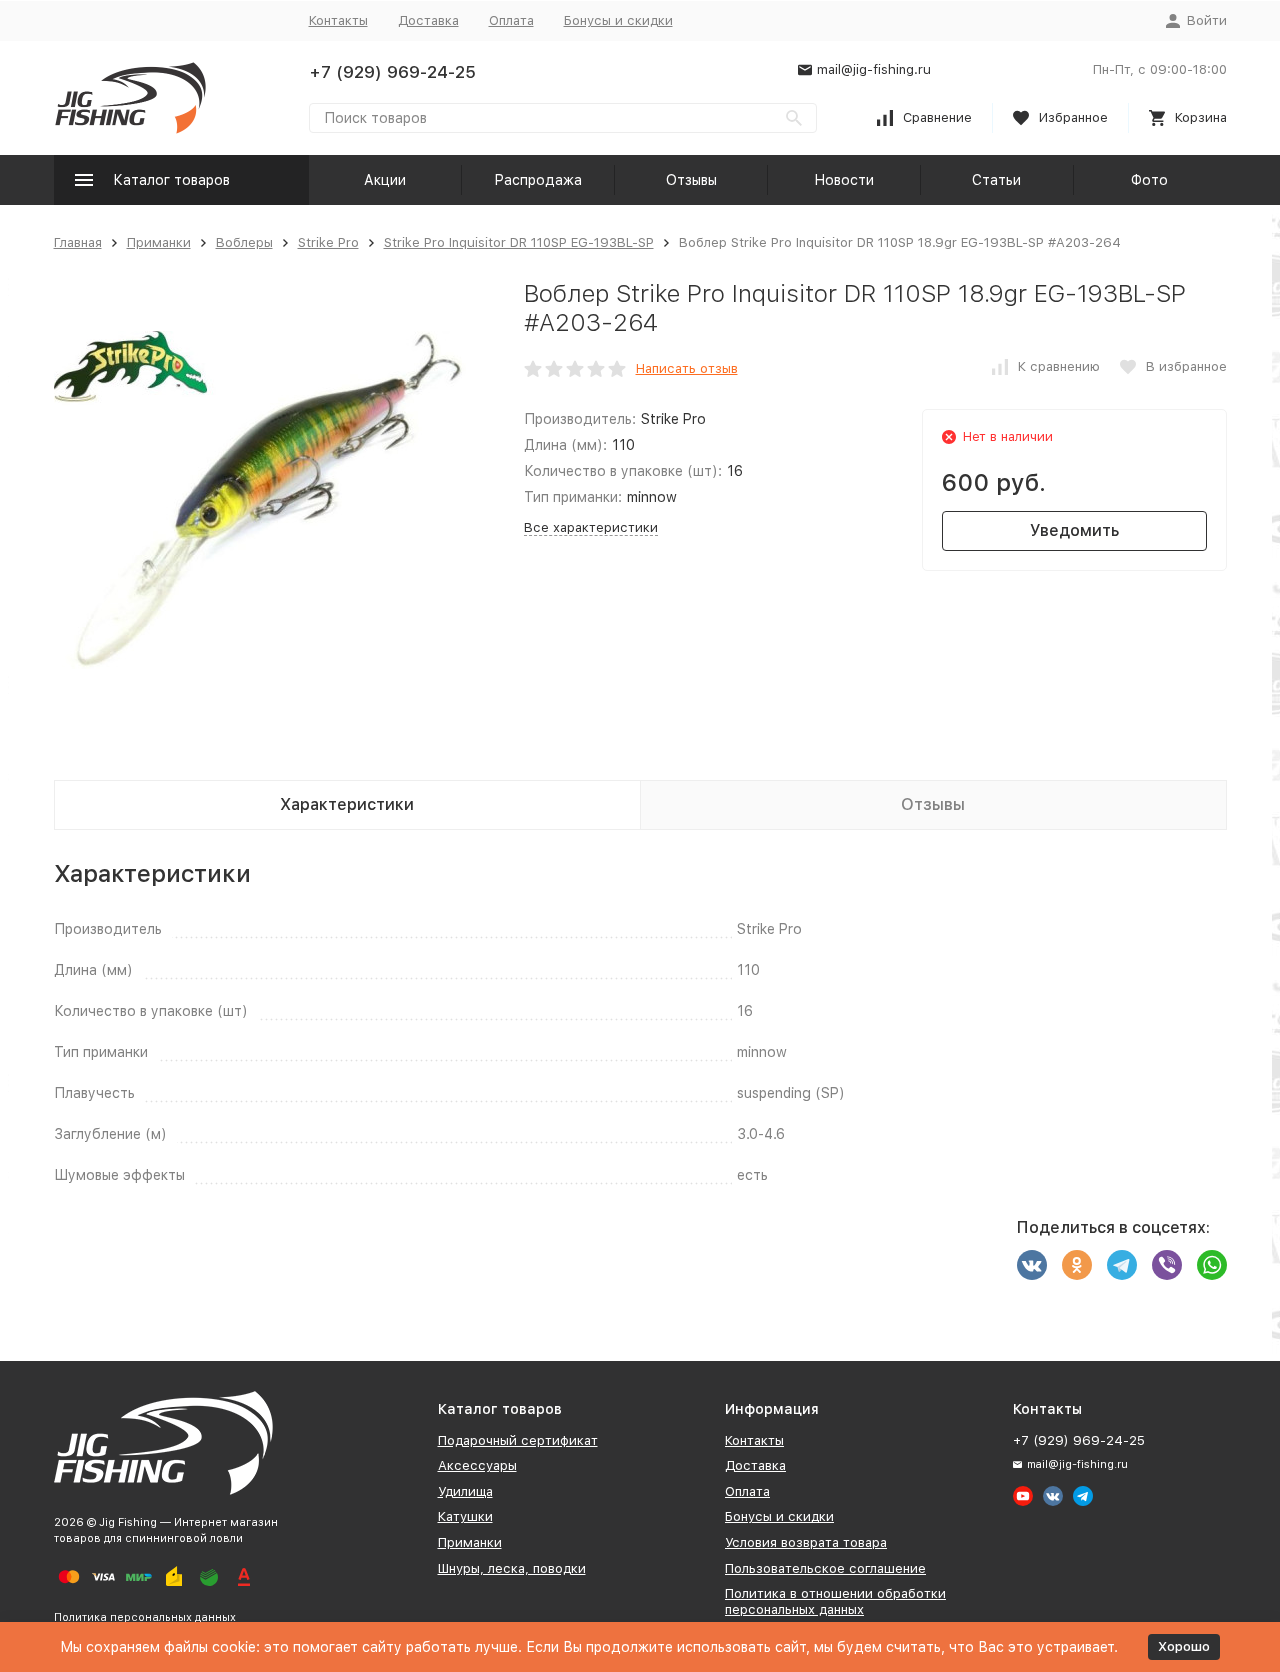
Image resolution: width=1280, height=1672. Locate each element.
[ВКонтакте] (1032, 1265)
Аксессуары (477, 1465)
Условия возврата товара (806, 1542)
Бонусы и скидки (618, 20)
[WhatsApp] (1212, 1265)
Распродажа (538, 180)
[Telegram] (1122, 1265)
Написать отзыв (687, 368)
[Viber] (1167, 1265)
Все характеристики (591, 527)
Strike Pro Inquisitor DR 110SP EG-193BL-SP (519, 242)
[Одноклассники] (1077, 1265)
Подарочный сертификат (518, 1440)
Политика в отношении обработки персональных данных (835, 1601)
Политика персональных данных (145, 1617)
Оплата (511, 20)
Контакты (338, 20)
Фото (1149, 180)
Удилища (465, 1491)
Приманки (159, 242)
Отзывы (691, 180)
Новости (844, 180)
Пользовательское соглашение (825, 1568)
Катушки (465, 1516)
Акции (385, 180)
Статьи (996, 180)
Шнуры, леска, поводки (512, 1568)
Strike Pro (328, 242)
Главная (78, 242)
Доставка (428, 20)
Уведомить (1074, 530)
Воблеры (244, 242)
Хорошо (1184, 1646)
